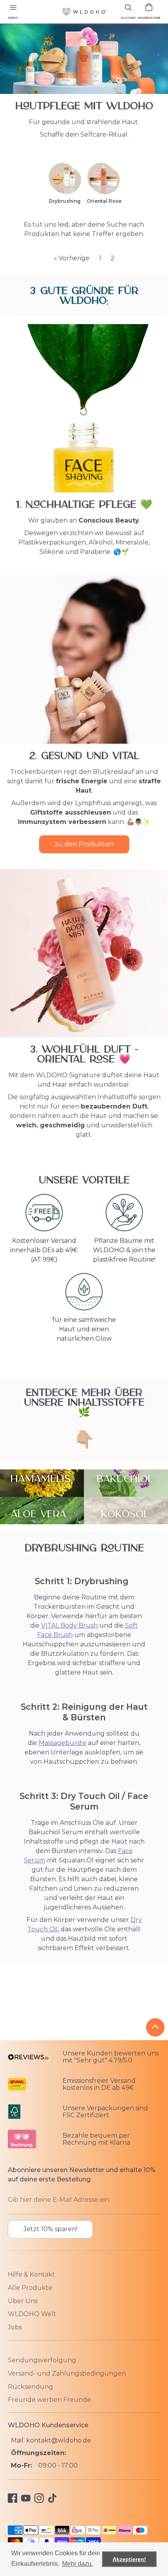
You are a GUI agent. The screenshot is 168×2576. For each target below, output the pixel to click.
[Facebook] (13, 2498)
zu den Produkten (84, 844)
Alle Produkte (30, 2288)
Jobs (15, 2327)
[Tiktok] (52, 2498)
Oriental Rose (104, 201)
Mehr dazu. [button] (78, 2564)
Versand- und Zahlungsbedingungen (67, 2373)
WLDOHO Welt (32, 2314)
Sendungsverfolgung (42, 2360)
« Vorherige (72, 258)
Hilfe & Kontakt (31, 2274)
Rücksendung (30, 2387)
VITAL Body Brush (69, 1625)
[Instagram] (39, 2498)
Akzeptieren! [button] (129, 2559)
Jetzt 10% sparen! (50, 2229)
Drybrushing (65, 201)
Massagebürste (63, 1743)
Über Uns (23, 2301)
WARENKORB (149, 18)
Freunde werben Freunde (49, 2400)
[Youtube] (26, 2498)
